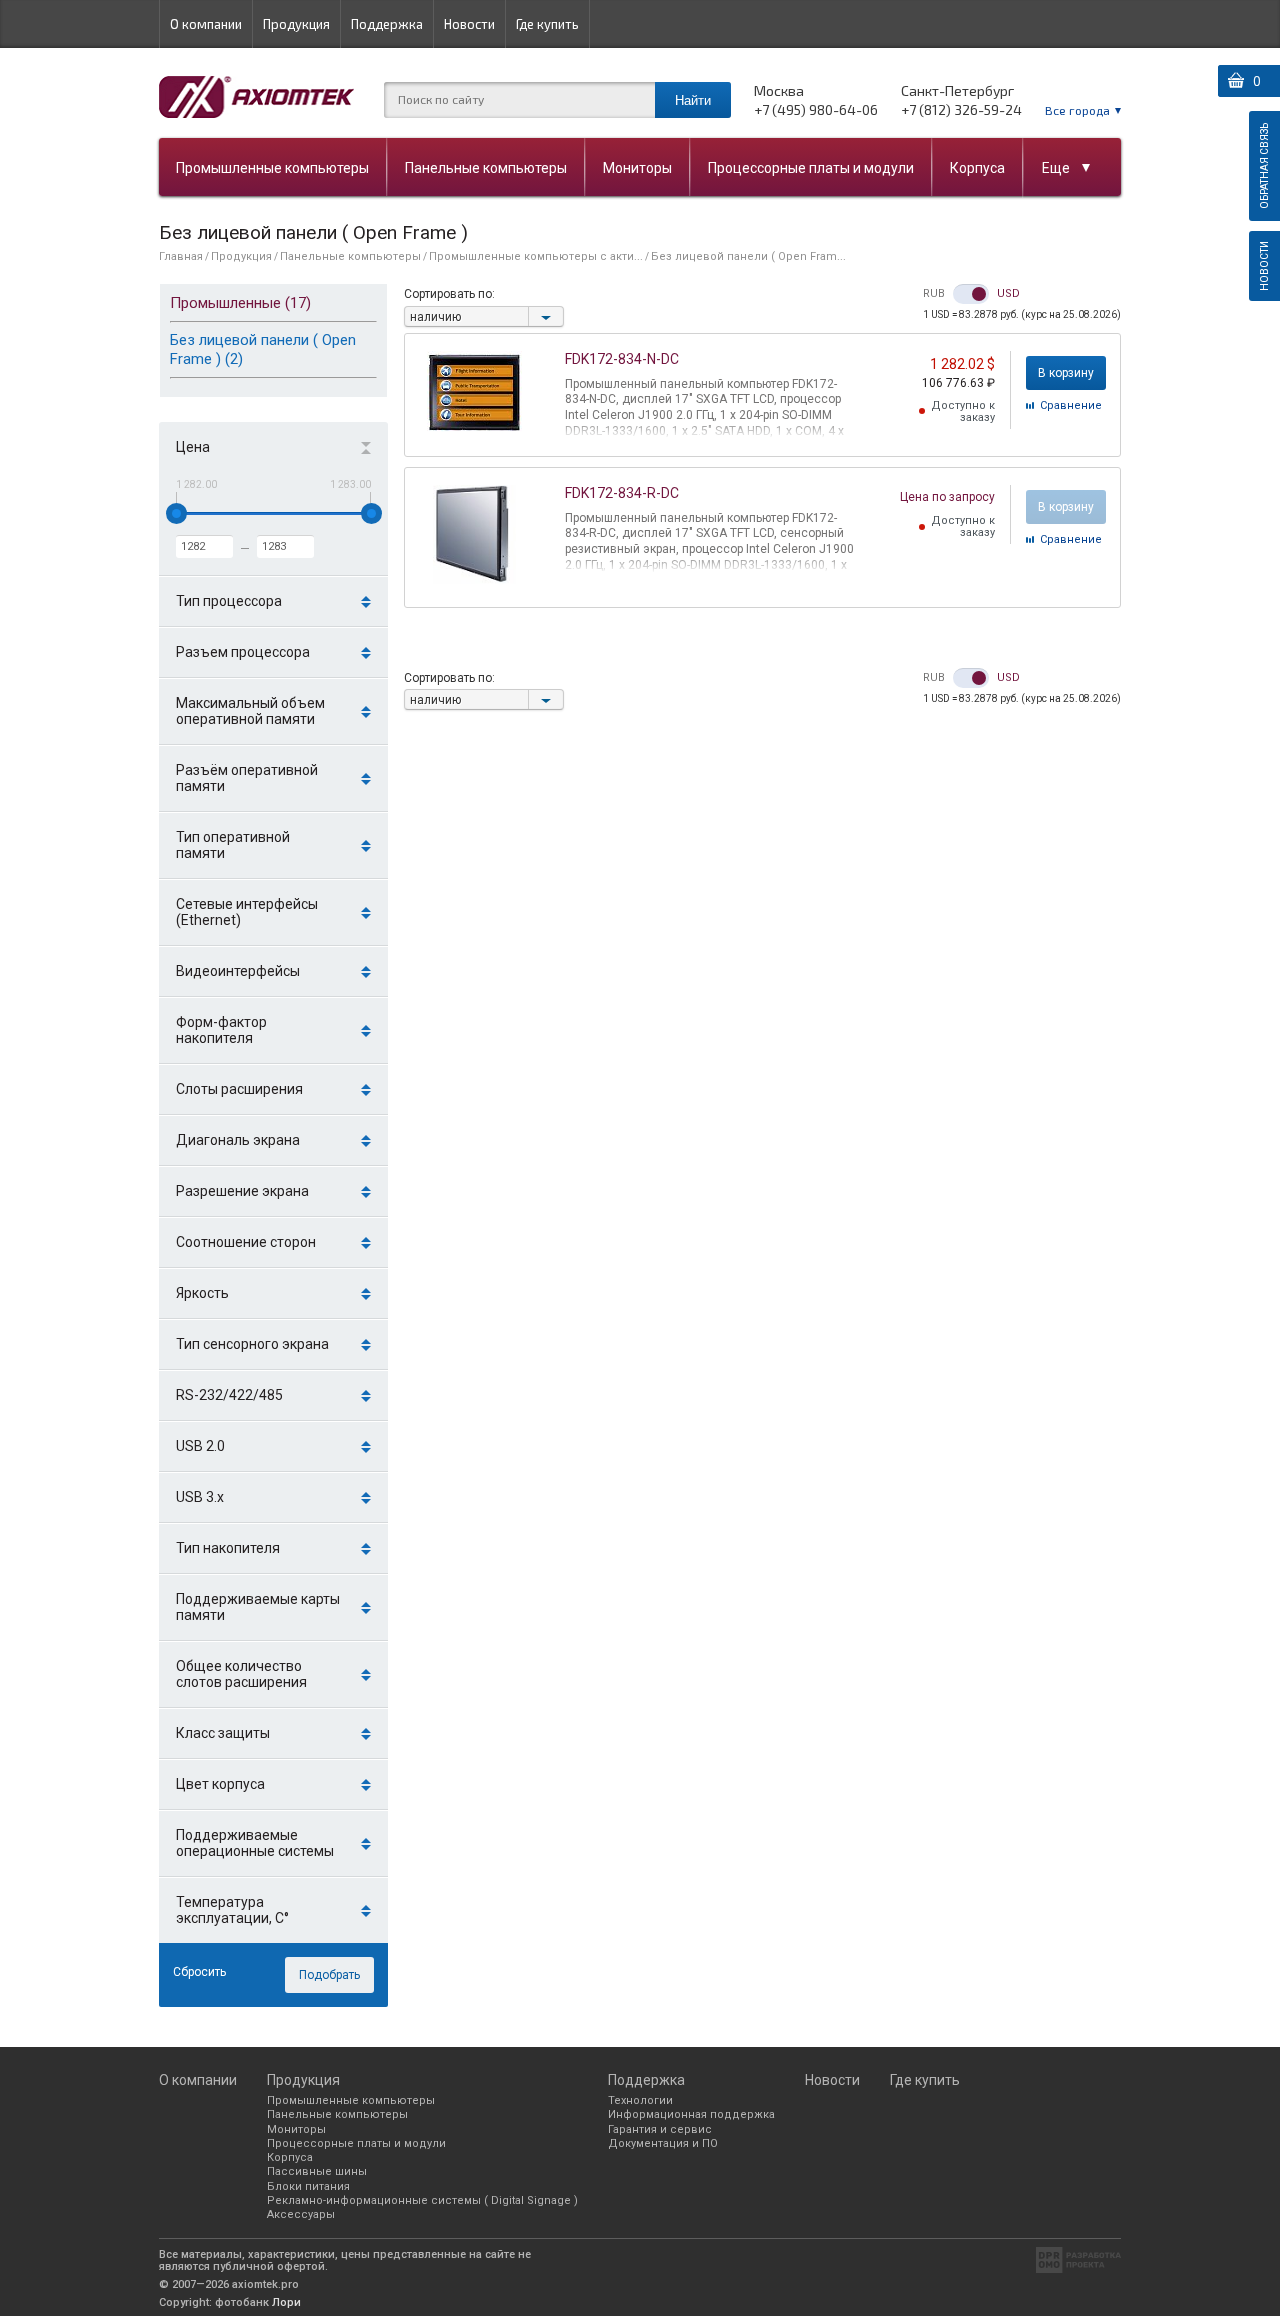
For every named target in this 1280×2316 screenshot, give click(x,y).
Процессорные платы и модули (811, 168)
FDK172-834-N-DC (622, 359)
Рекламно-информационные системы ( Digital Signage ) (422, 2200)
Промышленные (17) (240, 303)
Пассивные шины (317, 2171)
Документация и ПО (663, 2143)
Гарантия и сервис (660, 2129)
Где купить (547, 24)
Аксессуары (301, 2214)
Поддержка (387, 24)
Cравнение (1071, 405)
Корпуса (977, 168)
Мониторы (637, 168)
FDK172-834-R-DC (622, 493)
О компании (206, 24)
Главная (181, 256)
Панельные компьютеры (486, 168)
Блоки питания (308, 2186)
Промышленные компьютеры (272, 168)
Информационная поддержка (691, 2114)
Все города (1077, 110)
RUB (934, 294)
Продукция (296, 24)
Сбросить (199, 1972)
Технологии (640, 2100)
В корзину (1066, 373)
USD (1008, 294)
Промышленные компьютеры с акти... (536, 256)
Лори (286, 2302)
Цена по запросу (947, 497)
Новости (469, 24)
